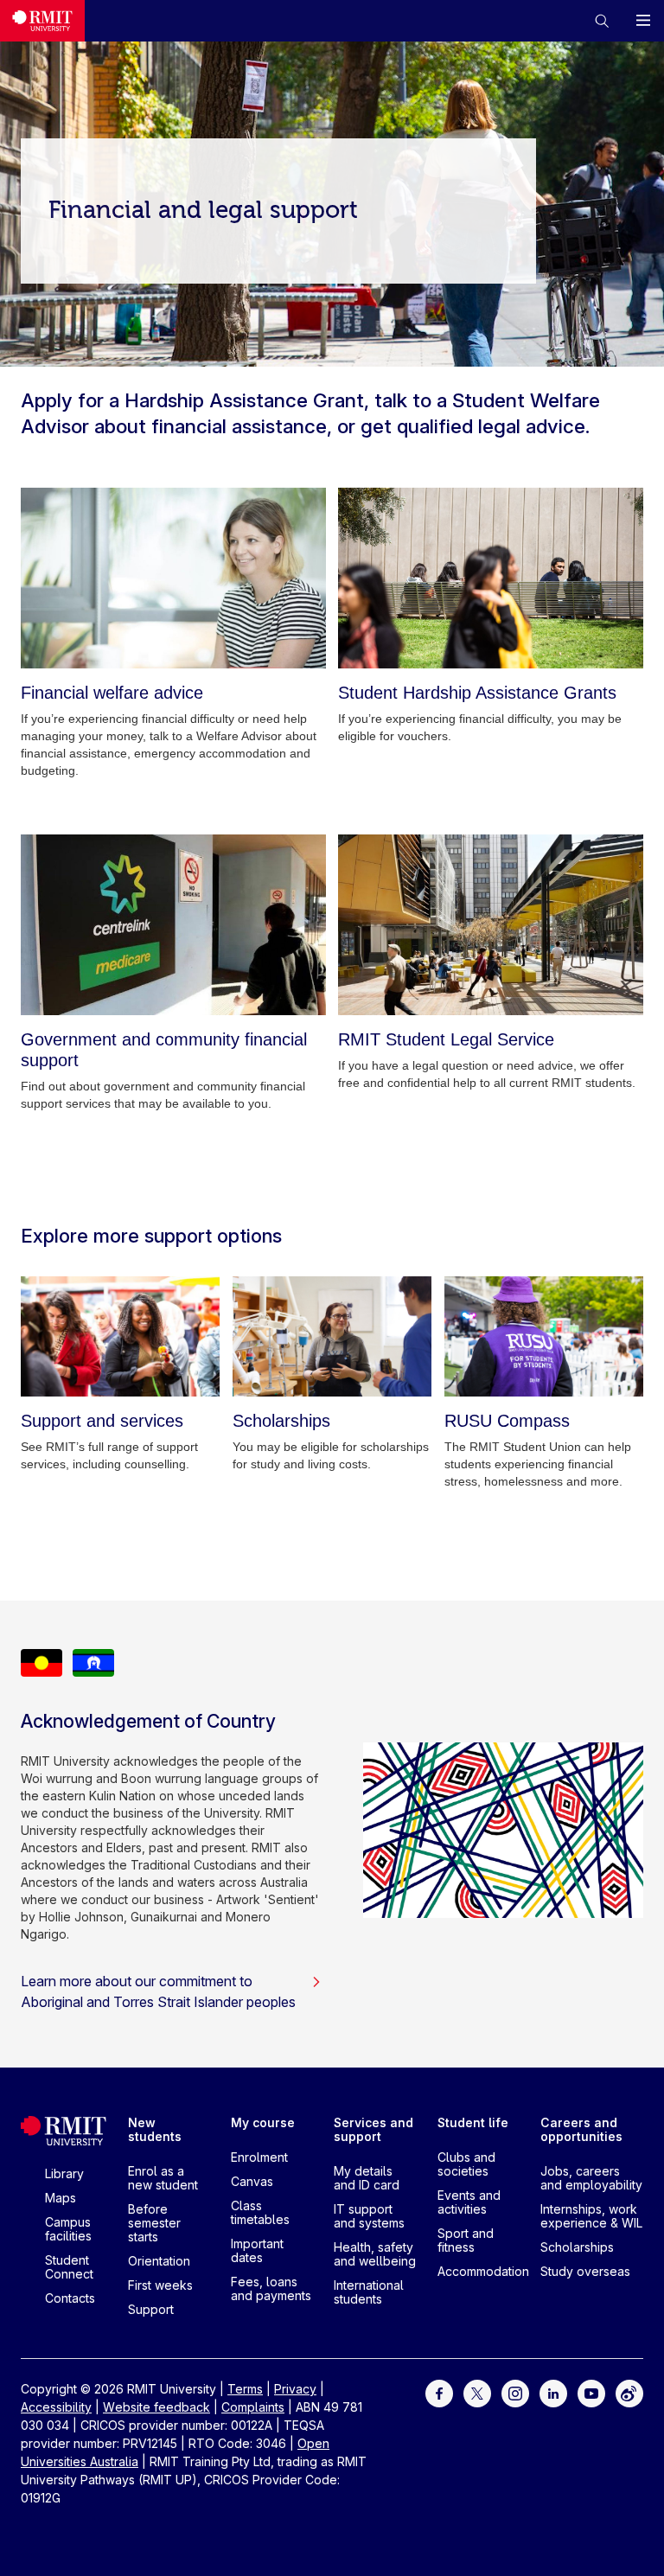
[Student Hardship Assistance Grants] (491, 578)
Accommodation (483, 2271)
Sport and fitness (466, 2240)
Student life (473, 2122)
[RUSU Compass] (544, 1336)
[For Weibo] (629, 2392)
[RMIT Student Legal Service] (491, 925)
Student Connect (69, 2267)
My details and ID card (367, 2178)
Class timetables (260, 2212)
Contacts (70, 2298)
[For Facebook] (439, 2392)
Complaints (253, 2407)
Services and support (373, 2129)
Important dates (257, 2250)
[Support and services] (120, 1336)
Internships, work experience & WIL (591, 2216)
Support (151, 2309)
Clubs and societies (466, 2164)
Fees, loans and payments (271, 2288)
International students (369, 2292)
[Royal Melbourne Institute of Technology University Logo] (42, 21)
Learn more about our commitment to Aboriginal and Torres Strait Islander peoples (158, 1991)
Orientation (159, 2261)
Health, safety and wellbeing (375, 2254)
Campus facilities (68, 2229)
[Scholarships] (332, 1336)
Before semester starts (154, 2223)
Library (64, 2173)
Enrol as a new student (163, 2178)
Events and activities (469, 2202)
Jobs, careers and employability (591, 2178)
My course (263, 2122)
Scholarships (577, 2247)
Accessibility (56, 2407)
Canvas (252, 2181)
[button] (602, 21)
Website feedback (156, 2407)
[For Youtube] (591, 2392)
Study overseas (585, 2271)
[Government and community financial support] (173, 925)
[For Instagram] (515, 2392)
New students (155, 2129)
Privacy (295, 2389)
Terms (245, 2389)
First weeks (160, 2285)
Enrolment (259, 2157)
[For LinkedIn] (553, 2392)
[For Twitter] (477, 2392)
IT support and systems (369, 2216)
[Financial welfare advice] (173, 578)
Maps (61, 2198)
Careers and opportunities (581, 2129)
